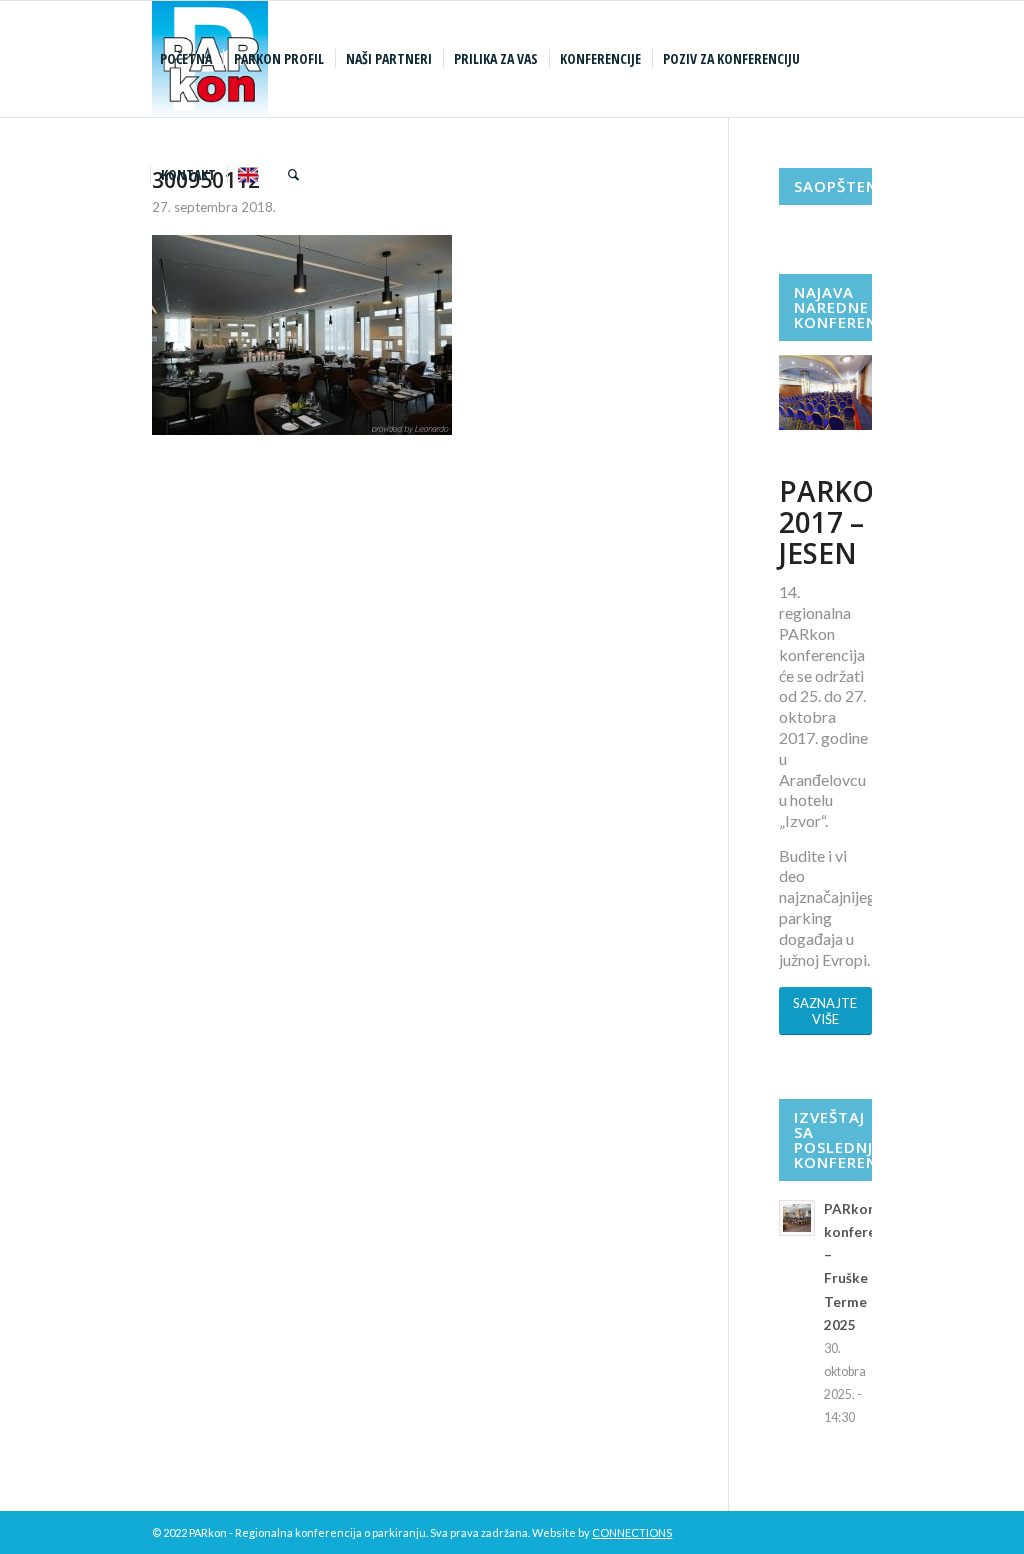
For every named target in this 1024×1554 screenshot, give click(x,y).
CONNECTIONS (632, 1532)
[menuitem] (188, 59)
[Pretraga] (293, 175)
